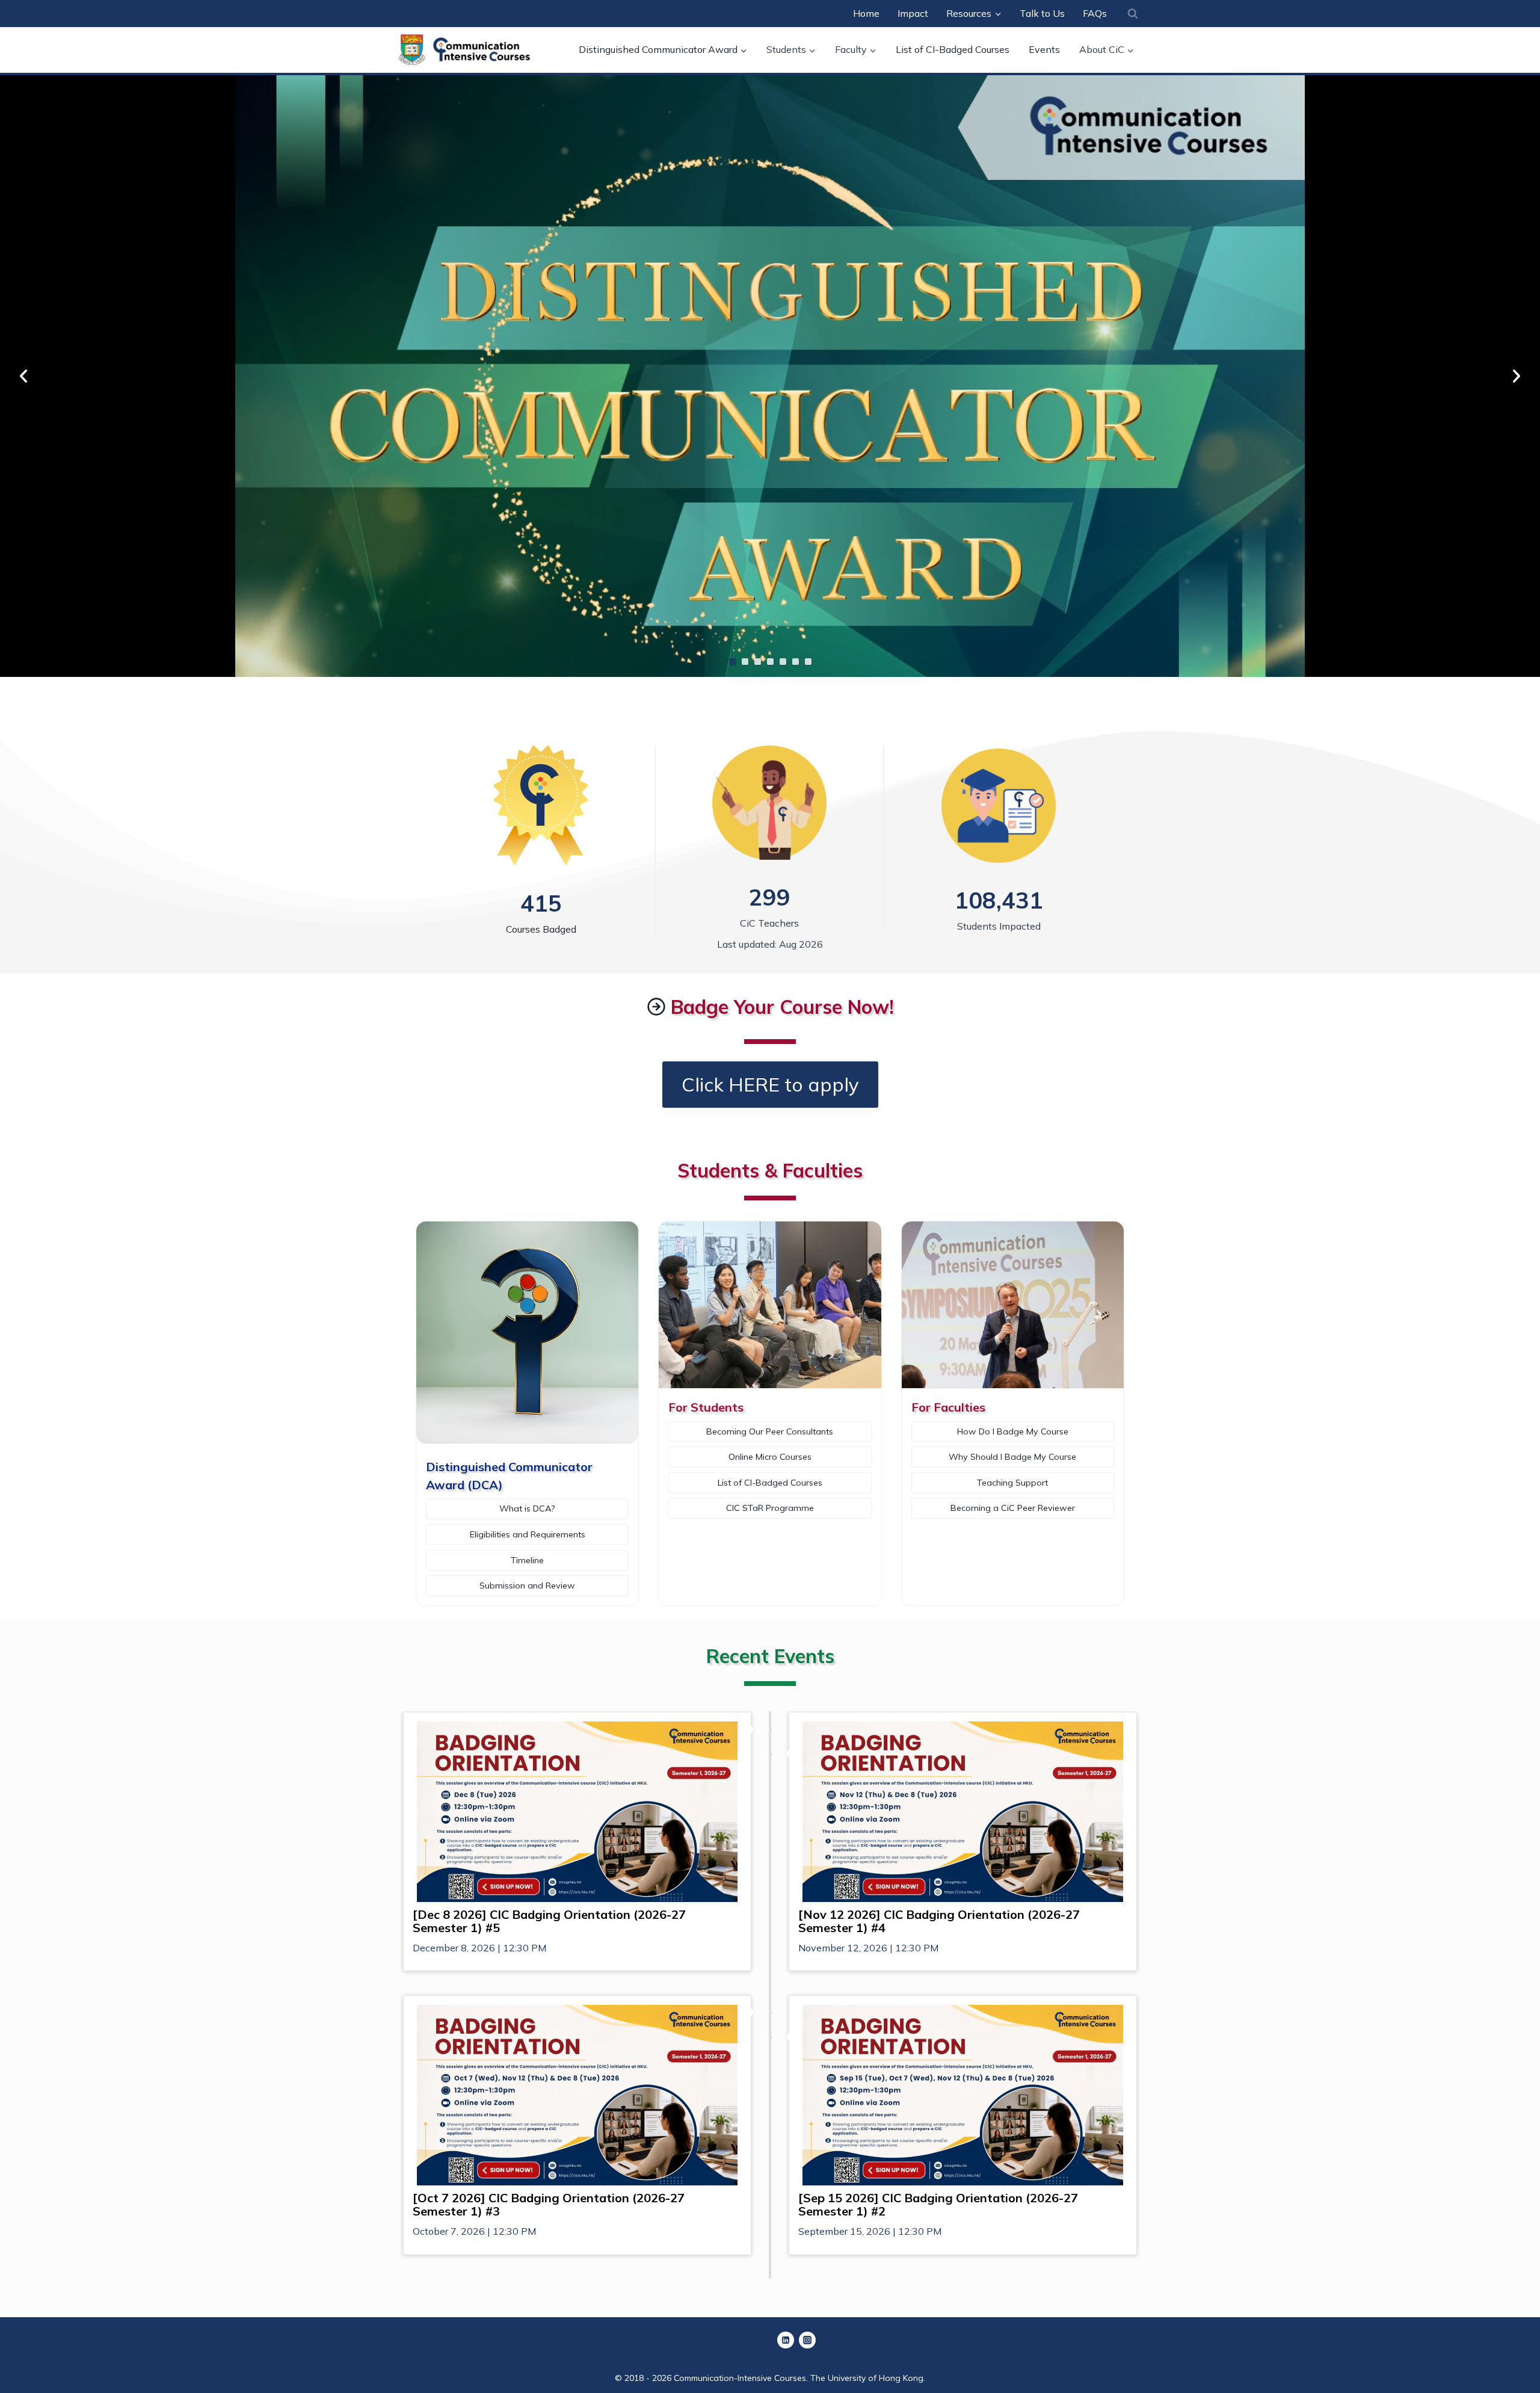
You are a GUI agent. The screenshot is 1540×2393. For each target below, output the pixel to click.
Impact (913, 13)
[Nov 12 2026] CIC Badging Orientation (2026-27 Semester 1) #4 (939, 1921)
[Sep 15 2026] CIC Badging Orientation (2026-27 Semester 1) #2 (938, 2205)
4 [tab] (770, 662)
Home (866, 13)
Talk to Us (1042, 13)
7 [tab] (808, 662)
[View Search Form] (1133, 13)
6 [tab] (796, 662)
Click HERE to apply (770, 1084)
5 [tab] (783, 662)
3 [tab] (758, 662)
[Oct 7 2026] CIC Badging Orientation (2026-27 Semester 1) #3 (549, 2205)
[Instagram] (807, 2340)
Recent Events (770, 1656)
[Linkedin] (786, 2340)
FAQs (1095, 13)
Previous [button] (23, 376)
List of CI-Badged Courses (953, 49)
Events (1044, 49)
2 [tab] (745, 662)
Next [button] (1517, 376)
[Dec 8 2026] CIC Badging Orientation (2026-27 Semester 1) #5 (549, 1921)
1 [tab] (732, 662)
